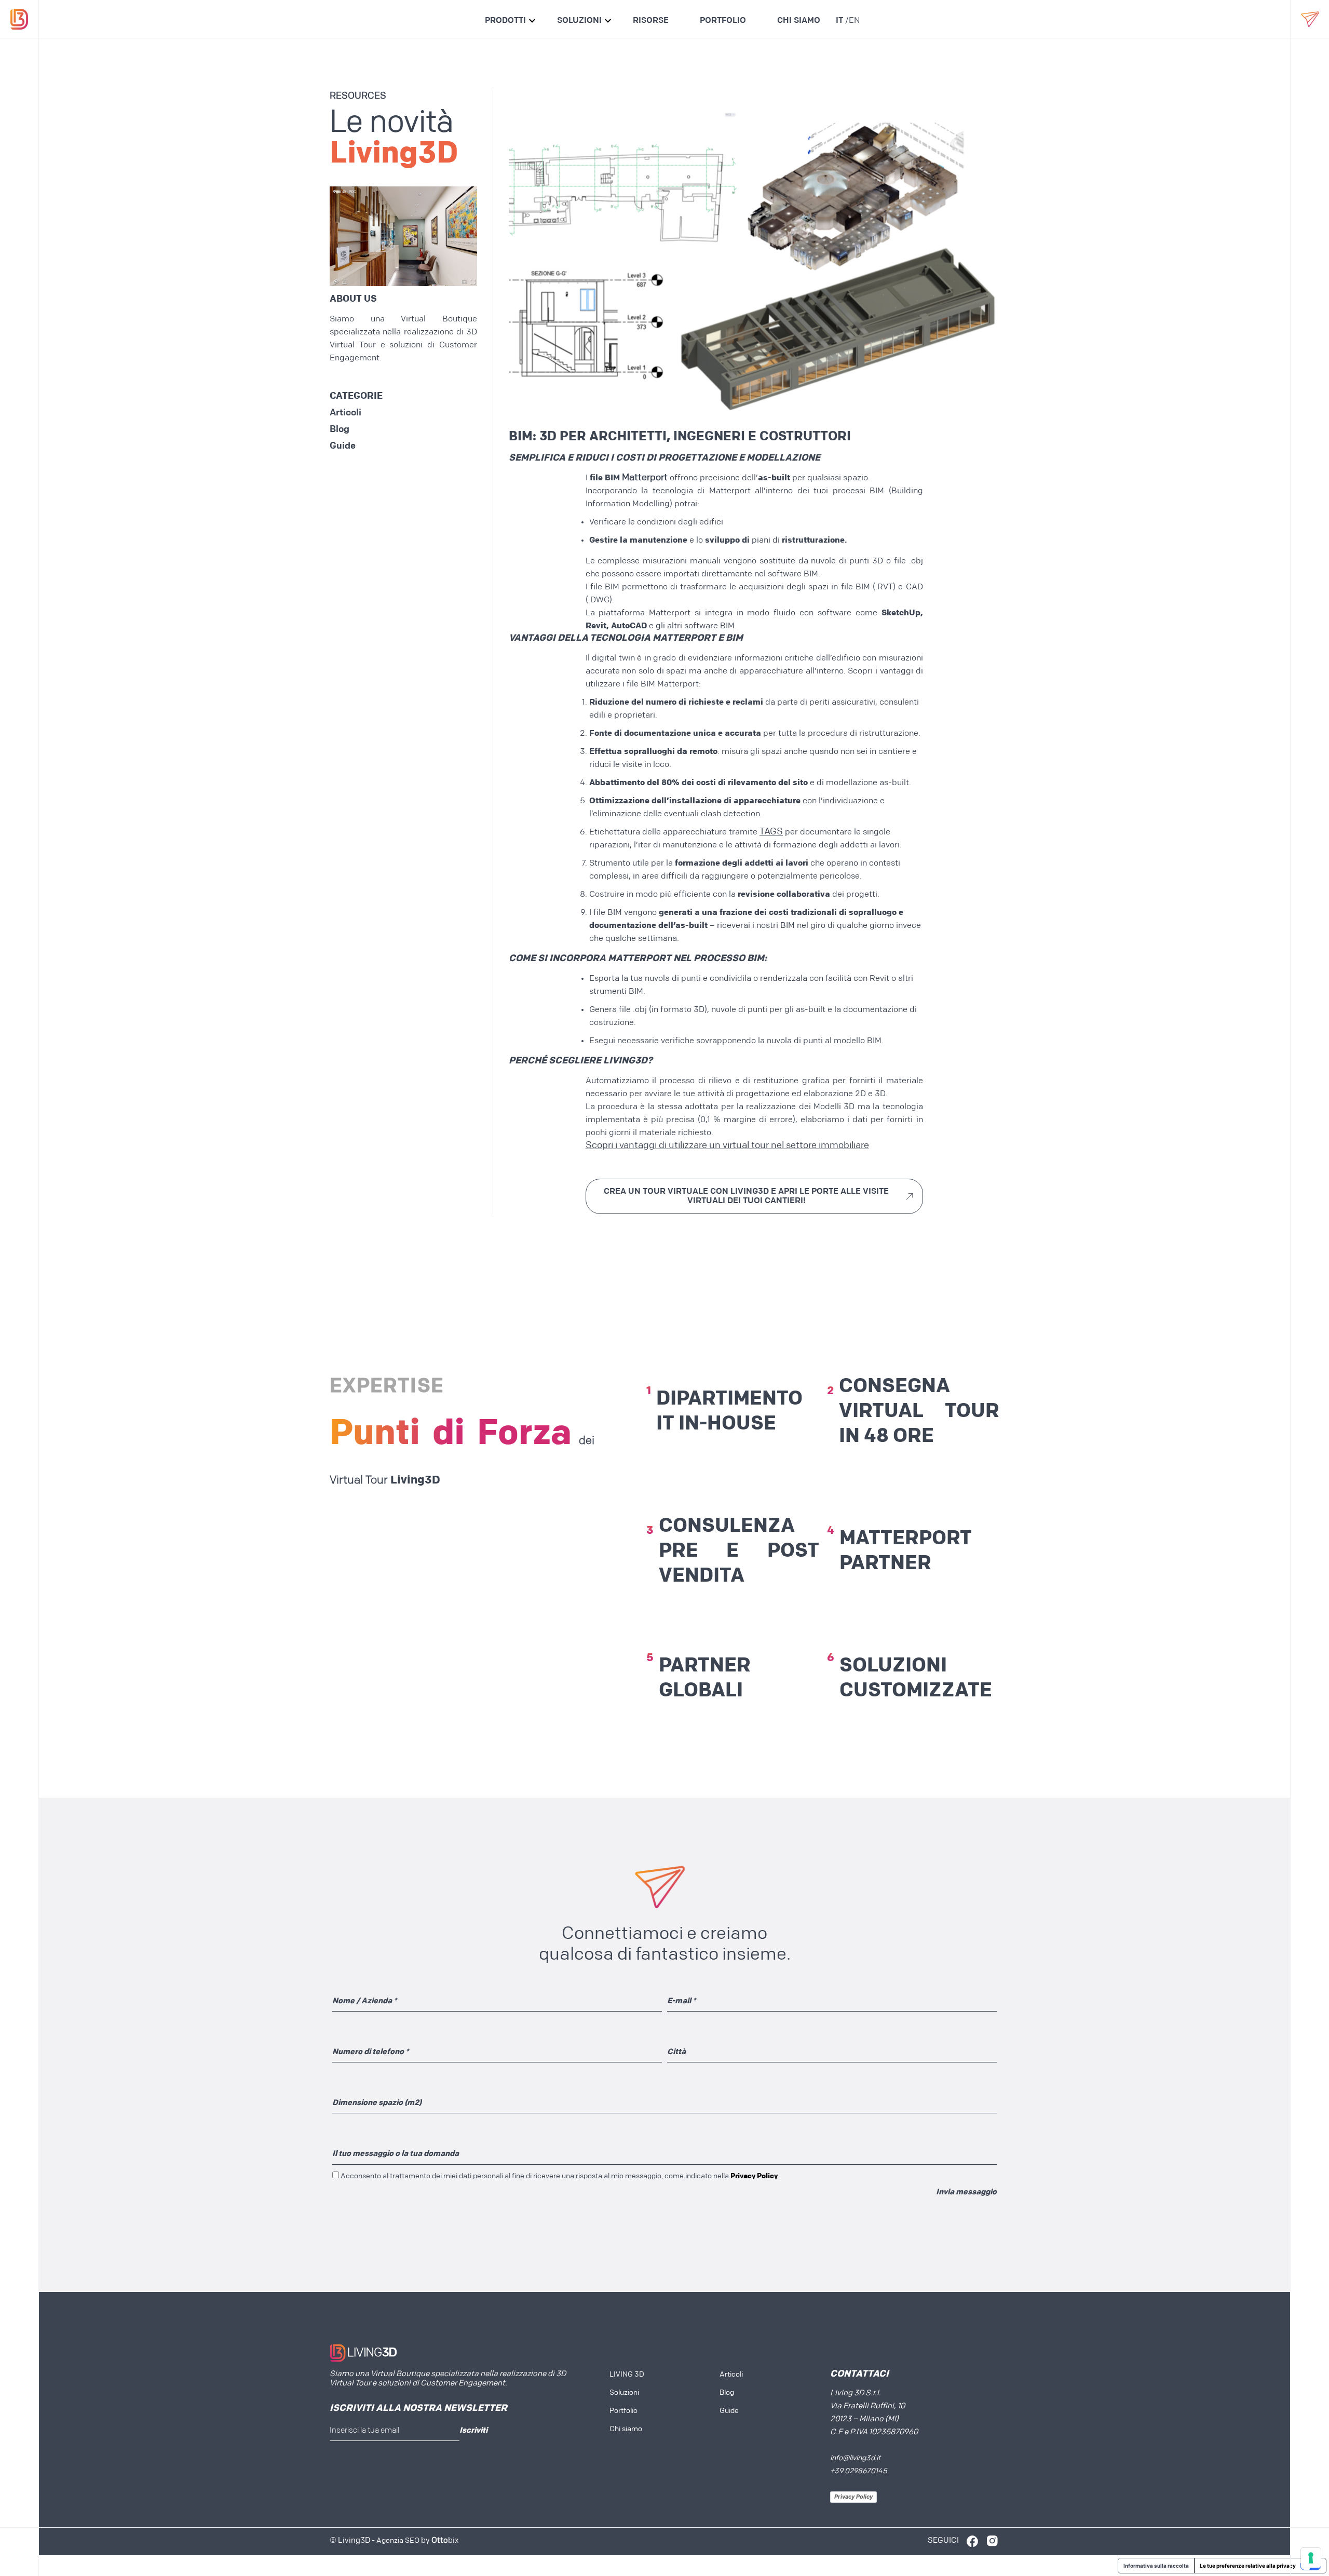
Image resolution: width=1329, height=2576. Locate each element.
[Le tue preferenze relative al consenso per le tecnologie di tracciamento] (1311, 2558)
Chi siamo (799, 21)
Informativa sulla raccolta (1156, 2566)
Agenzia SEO (398, 2541)
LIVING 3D (627, 2375)
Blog (340, 430)
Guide (343, 447)
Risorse (651, 21)
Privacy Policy (853, 2497)
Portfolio (723, 21)
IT (839, 21)
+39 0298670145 (859, 2471)
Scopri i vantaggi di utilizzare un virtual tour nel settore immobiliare (727, 1146)
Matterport (645, 478)
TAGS (771, 832)
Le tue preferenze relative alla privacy (1248, 2566)
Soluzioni (579, 21)
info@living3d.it (855, 2458)
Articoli (345, 413)
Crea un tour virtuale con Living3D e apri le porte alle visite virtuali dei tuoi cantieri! (746, 1196)
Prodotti (505, 21)
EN (854, 21)
